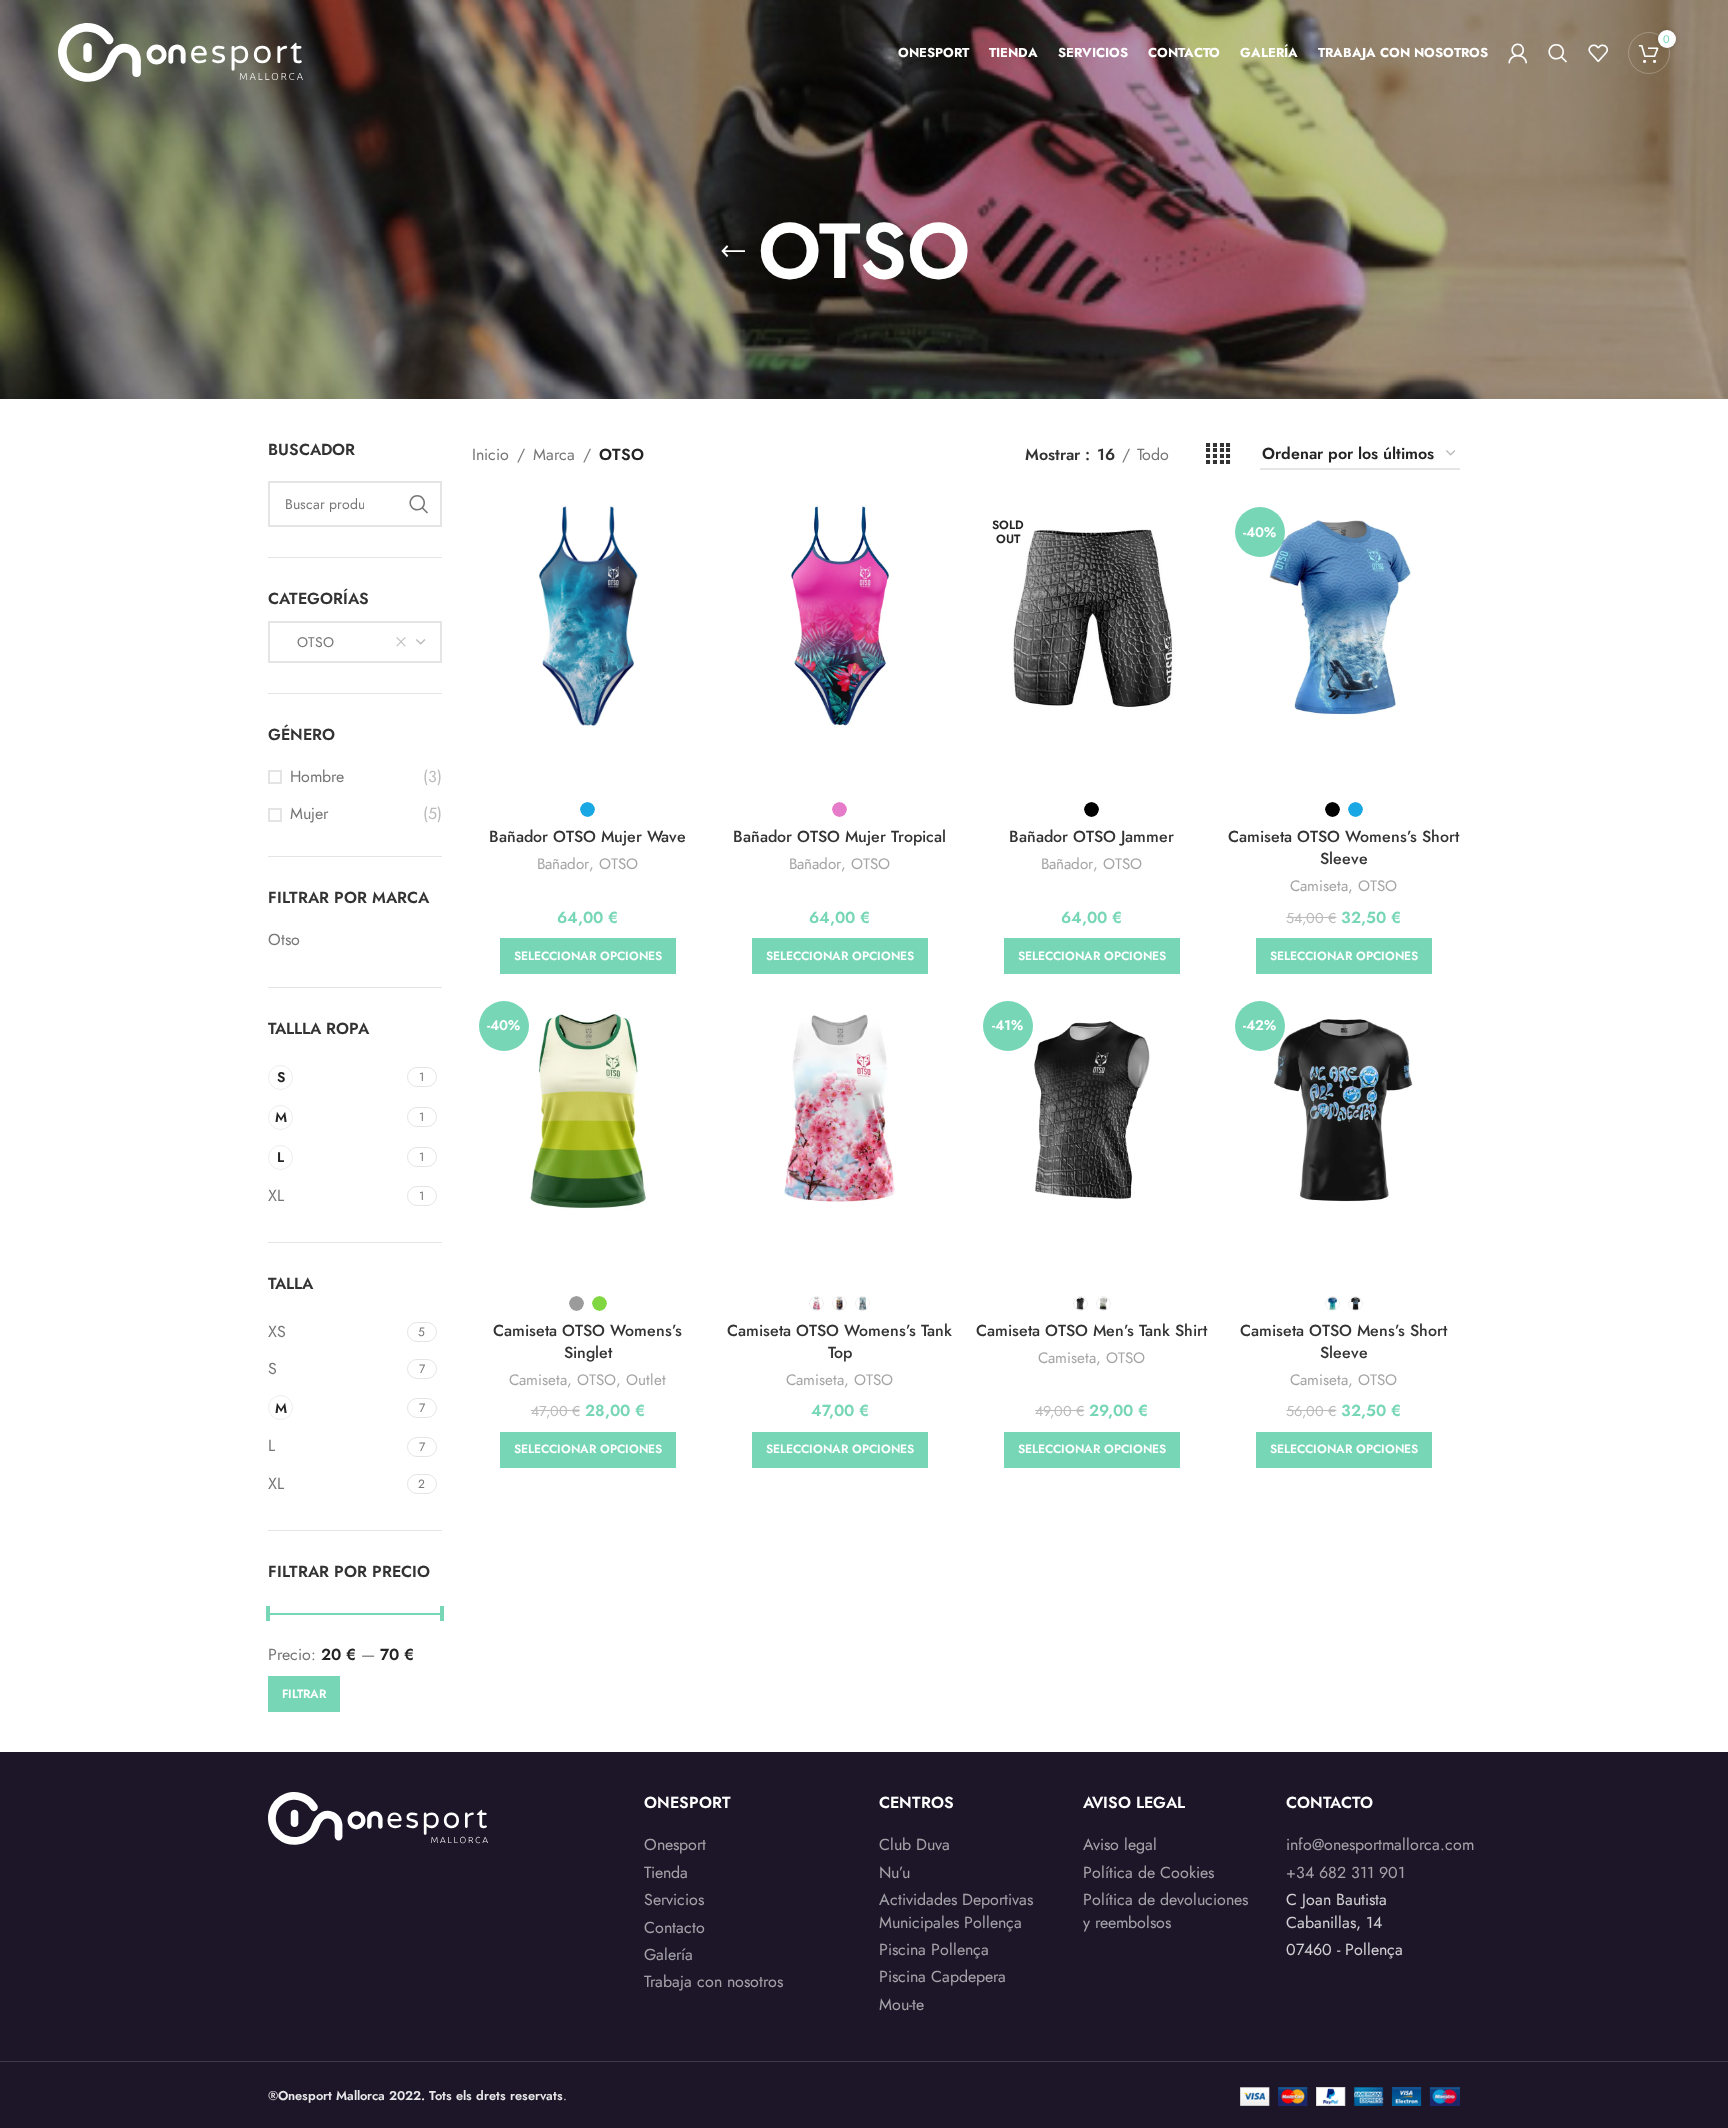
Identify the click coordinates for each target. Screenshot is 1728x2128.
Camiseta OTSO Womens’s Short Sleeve (1343, 847)
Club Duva (914, 1845)
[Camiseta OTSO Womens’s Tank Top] (840, 1110)
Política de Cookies (1148, 1873)
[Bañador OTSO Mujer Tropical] (840, 616)
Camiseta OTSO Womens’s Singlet (587, 1341)
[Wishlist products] (1598, 53)
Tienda (666, 1873)
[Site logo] (180, 50)
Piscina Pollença (934, 1950)
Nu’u (894, 1873)
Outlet (646, 1380)
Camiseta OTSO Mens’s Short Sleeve (1343, 1341)
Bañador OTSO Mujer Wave (587, 836)
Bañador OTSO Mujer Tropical (839, 836)
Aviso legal (1120, 1845)
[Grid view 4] (1218, 454)
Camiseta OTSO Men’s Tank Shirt (1091, 1330)
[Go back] (733, 252)
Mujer (309, 814)
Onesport (675, 1845)
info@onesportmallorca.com (1380, 1844)
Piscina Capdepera (942, 1977)
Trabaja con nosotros (713, 1982)
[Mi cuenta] (1518, 53)
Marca (554, 454)
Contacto (674, 1928)
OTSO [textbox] (309, 642)
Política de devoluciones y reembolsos (1165, 1911)
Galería (668, 1955)
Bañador (563, 864)
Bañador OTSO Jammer (1091, 836)
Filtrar (304, 1694)
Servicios (674, 1900)
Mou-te (901, 2005)
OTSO (618, 864)
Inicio (490, 454)
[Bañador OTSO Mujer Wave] (588, 616)
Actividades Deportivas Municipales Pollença (956, 1911)
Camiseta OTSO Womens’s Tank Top (839, 1341)
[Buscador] (1558, 53)
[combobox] (355, 642)
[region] (260, 1971)
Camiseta (1319, 886)
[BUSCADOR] (419, 504)
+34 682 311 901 (1345, 1872)
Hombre (317, 777)
